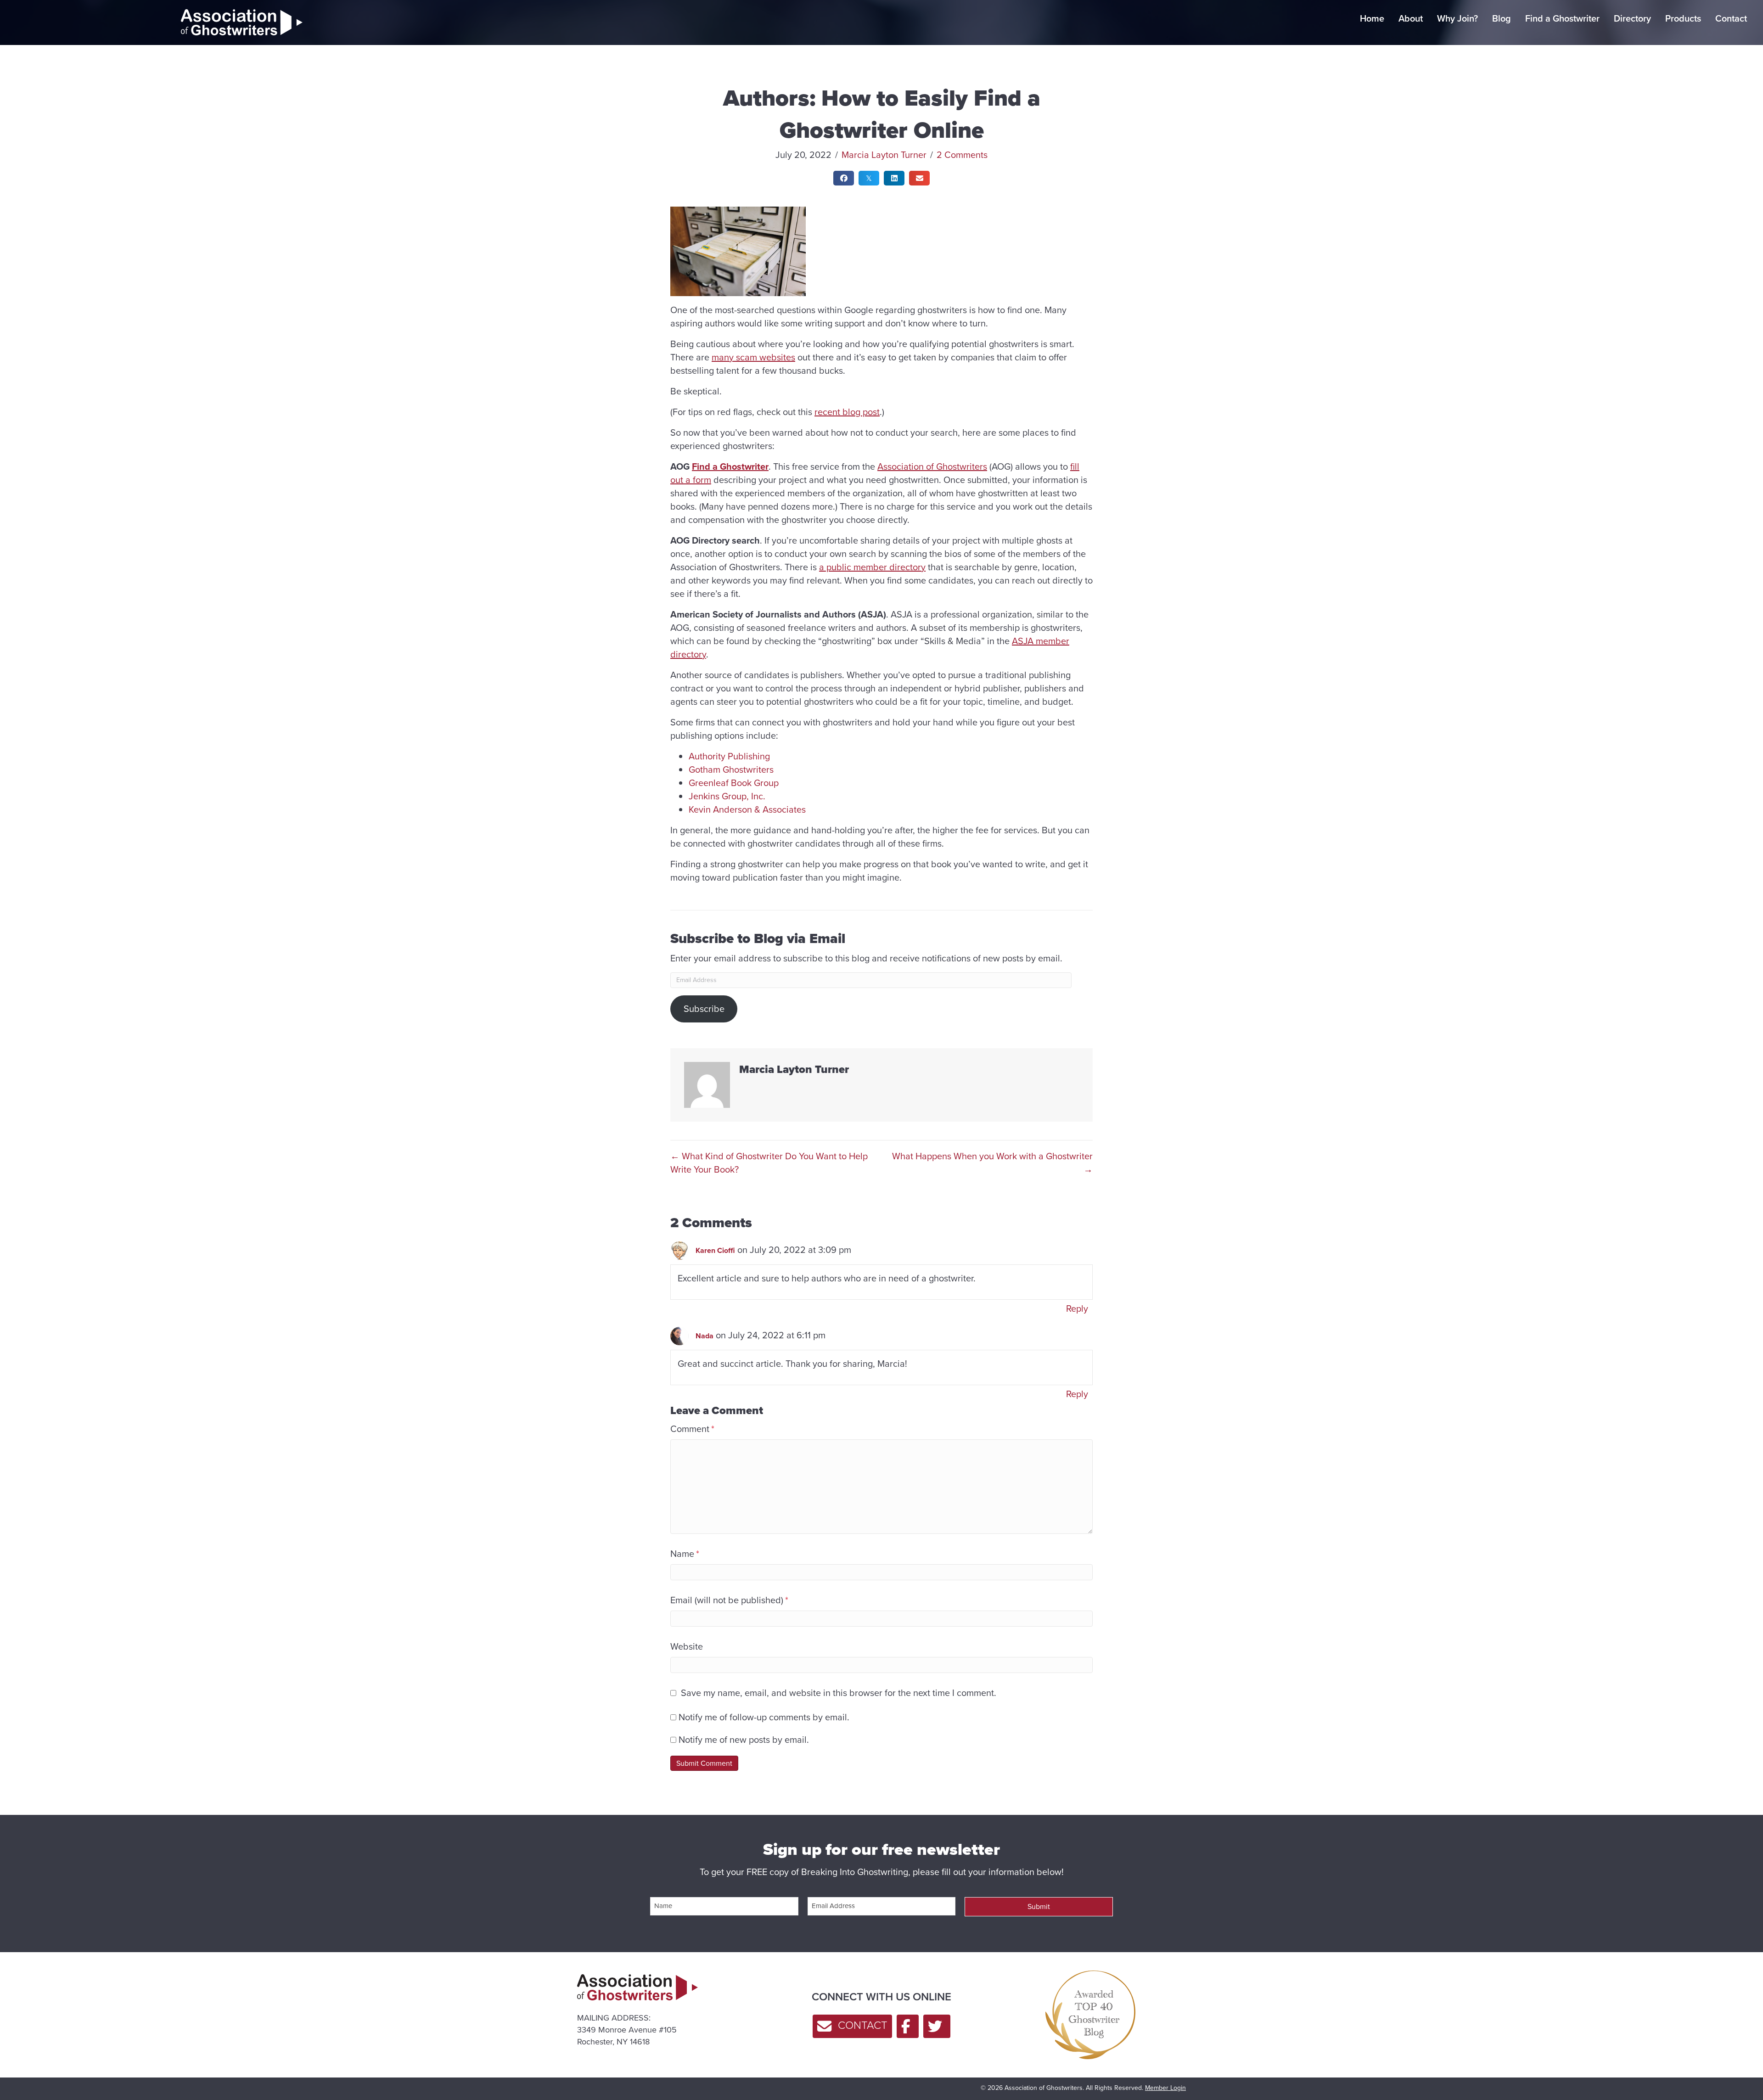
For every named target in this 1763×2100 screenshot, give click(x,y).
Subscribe (704, 1009)
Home (1372, 18)
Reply (1077, 1308)
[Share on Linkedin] (894, 178)
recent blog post (847, 412)
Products (1683, 18)
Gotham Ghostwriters (731, 769)
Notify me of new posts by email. (744, 1740)
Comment (692, 1429)
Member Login (1165, 2088)
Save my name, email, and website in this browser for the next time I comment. (839, 1693)
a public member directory (872, 567)
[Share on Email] (919, 178)
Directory (1632, 18)
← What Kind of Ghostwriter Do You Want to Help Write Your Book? (769, 1163)
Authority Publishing (729, 756)
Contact (1731, 18)
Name (685, 1554)
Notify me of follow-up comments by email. (764, 1717)
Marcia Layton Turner (884, 155)
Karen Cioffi (715, 1250)
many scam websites (753, 357)
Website (687, 1647)
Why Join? (1457, 18)
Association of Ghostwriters (932, 466)
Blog (1502, 18)
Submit (1039, 1906)
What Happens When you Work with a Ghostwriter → (992, 1163)
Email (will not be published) (729, 1600)
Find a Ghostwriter (1562, 18)
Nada (705, 1336)
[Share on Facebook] (844, 178)
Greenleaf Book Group (734, 783)
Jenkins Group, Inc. (727, 796)
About (1411, 18)
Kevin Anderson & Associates (747, 809)
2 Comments (962, 155)
